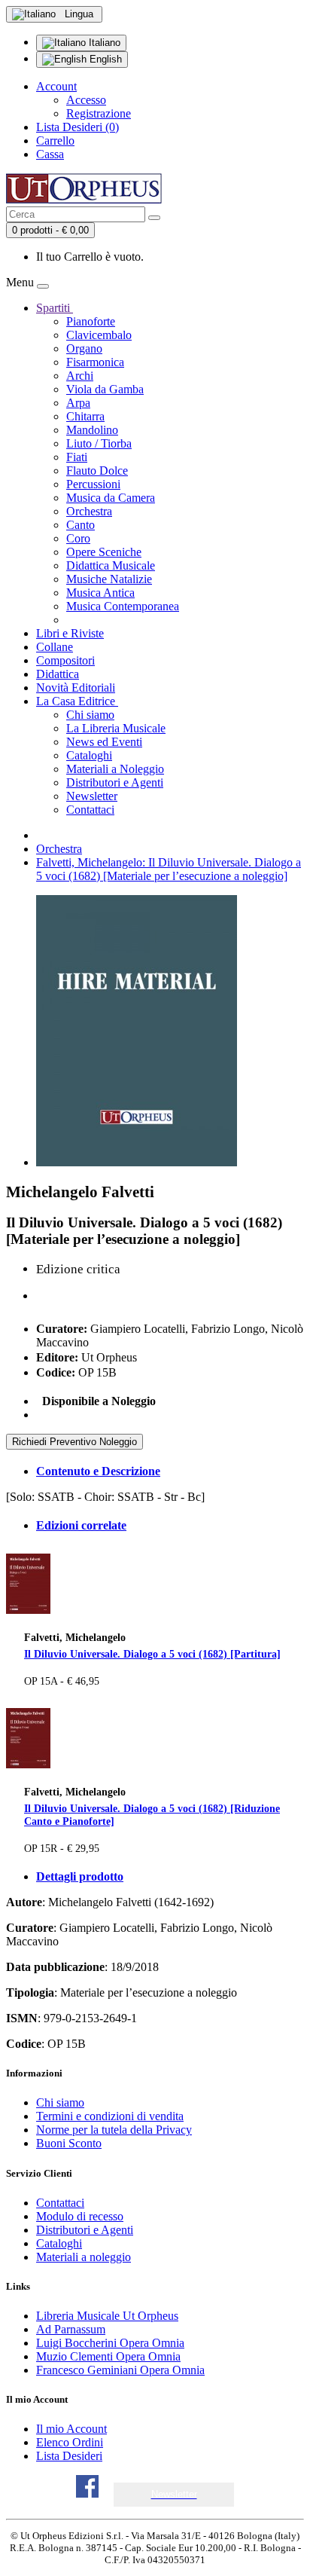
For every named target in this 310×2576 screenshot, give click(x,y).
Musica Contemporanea (123, 606)
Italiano (103, 43)
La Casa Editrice (77, 701)
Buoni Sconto (69, 2143)
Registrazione (99, 113)
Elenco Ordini (70, 2442)
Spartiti (55, 308)
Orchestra (89, 511)
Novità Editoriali (76, 688)
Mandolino (92, 430)
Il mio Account (71, 2429)
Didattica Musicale (111, 565)
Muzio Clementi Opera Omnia (108, 2356)
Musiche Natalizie (109, 579)
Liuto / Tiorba (99, 443)
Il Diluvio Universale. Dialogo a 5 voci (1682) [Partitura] (152, 1654)
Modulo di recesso (80, 2216)
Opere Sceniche (104, 552)
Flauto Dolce (97, 471)
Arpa (78, 403)
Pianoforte (91, 321)
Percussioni (93, 484)
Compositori (65, 660)
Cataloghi (89, 755)
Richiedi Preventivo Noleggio (74, 1442)
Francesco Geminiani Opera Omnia (120, 2370)
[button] (174, 2494)
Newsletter (92, 796)
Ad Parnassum (71, 2329)
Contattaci (90, 810)
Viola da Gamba (105, 389)
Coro (78, 538)
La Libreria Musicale (116, 728)
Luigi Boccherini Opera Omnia (110, 2343)
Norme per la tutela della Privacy (114, 2130)
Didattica (58, 674)
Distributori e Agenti (115, 782)
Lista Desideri (69, 2456)
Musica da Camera (111, 498)
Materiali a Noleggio (115, 769)
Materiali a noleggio (84, 2257)
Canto (81, 525)
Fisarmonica (95, 362)
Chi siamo (90, 715)
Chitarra (85, 416)
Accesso (86, 100)
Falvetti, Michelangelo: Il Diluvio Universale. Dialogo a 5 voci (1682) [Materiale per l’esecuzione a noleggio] (169, 869)
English (104, 59)
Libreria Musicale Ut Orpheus (107, 2316)
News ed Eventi (104, 742)
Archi (80, 376)
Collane (55, 647)
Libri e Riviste (70, 633)
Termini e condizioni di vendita (110, 2116)
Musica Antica (100, 593)
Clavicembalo (99, 335)
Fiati (77, 457)
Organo (84, 348)
